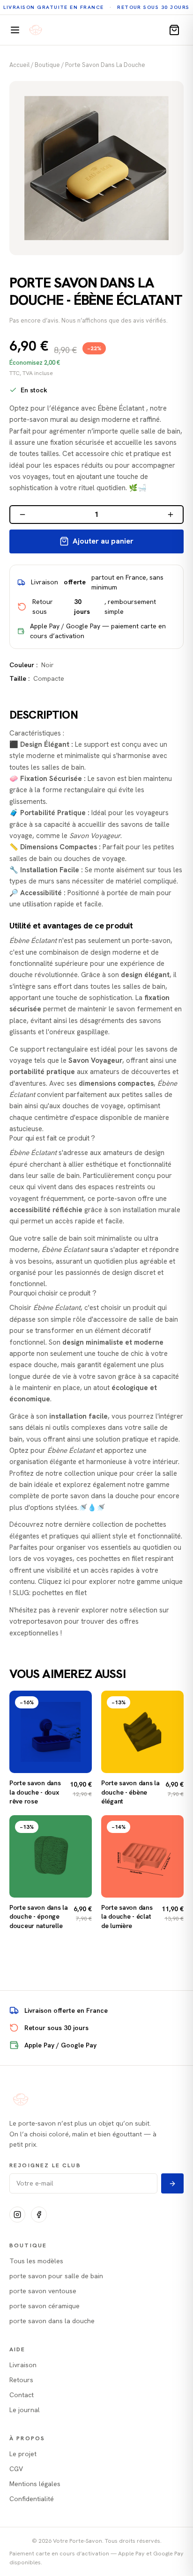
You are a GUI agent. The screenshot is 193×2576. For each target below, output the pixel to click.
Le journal (25, 2410)
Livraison (23, 2365)
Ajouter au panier (103, 541)
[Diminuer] (22, 515)
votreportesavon (36, 1621)
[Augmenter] (171, 515)
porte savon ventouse (43, 2291)
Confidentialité (32, 2499)
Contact (22, 2395)
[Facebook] (39, 2215)
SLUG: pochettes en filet (50, 1593)
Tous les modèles (36, 2261)
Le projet (23, 2454)
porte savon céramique (45, 2306)
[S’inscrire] (172, 2183)
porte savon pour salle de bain (56, 2276)
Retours (21, 2380)
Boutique (47, 65)
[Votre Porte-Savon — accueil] (36, 30)
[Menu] (15, 30)
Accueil (19, 65)
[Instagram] (17, 2215)
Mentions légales (35, 2484)
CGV (16, 2469)
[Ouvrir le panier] (174, 30)
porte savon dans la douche (105, 65)
